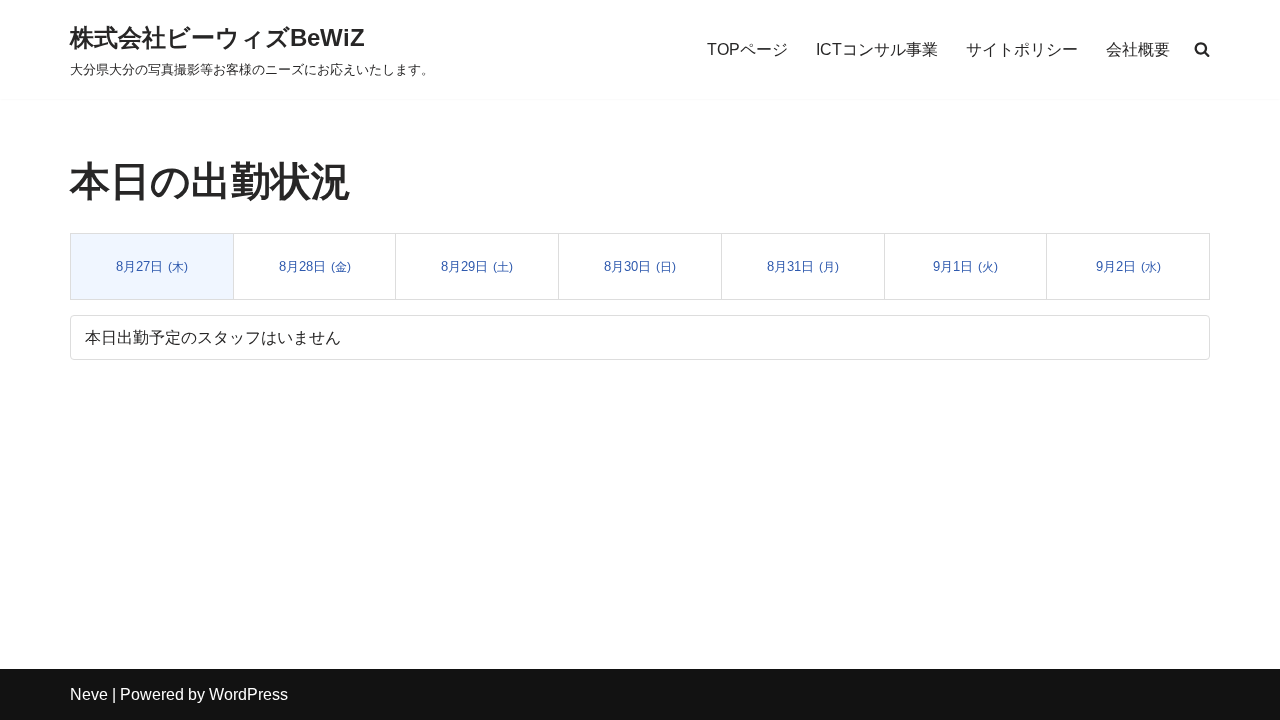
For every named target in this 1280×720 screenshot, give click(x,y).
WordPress (248, 694)
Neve (89, 694)
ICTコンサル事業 (877, 49)
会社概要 (1138, 49)
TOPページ (747, 49)
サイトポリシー (1022, 49)
